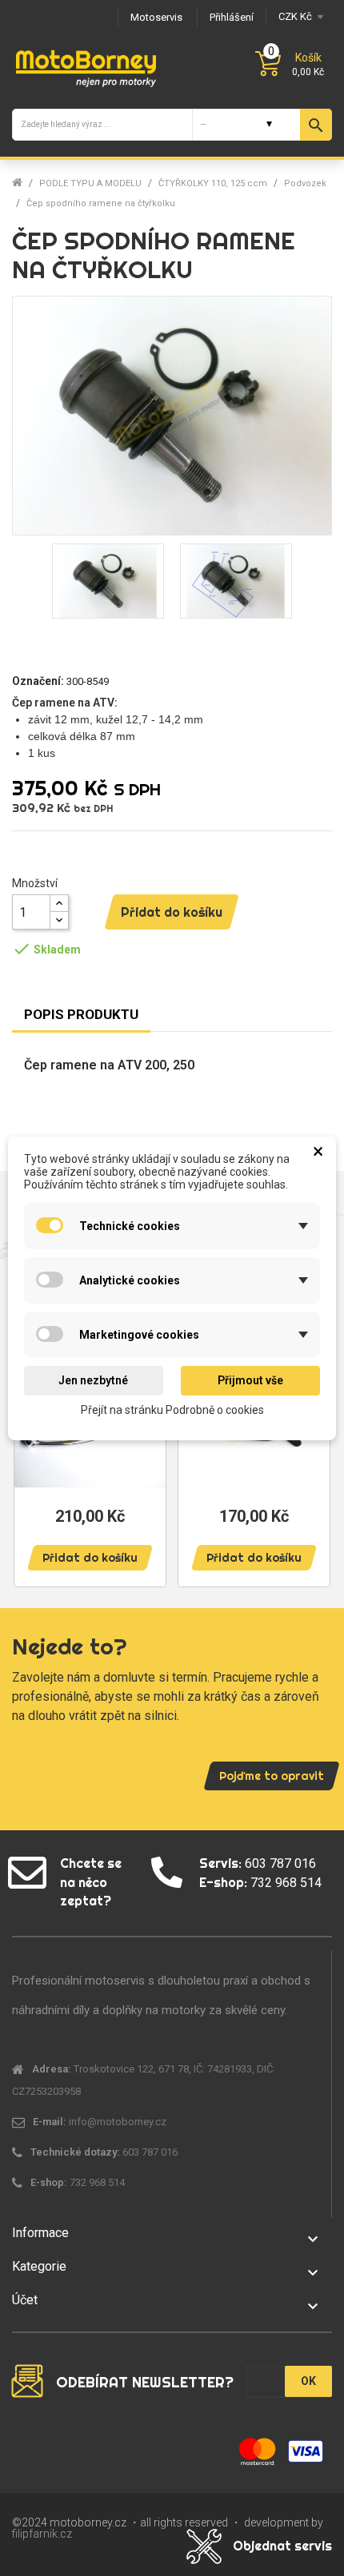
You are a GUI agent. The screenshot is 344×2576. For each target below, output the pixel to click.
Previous (32, 1445)
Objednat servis (282, 2546)
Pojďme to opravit (272, 1776)
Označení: (38, 681)
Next (312, 1445)
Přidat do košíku (172, 912)
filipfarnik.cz (42, 2534)
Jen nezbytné (93, 1380)
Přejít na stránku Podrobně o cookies (172, 1409)
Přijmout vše (250, 1380)
